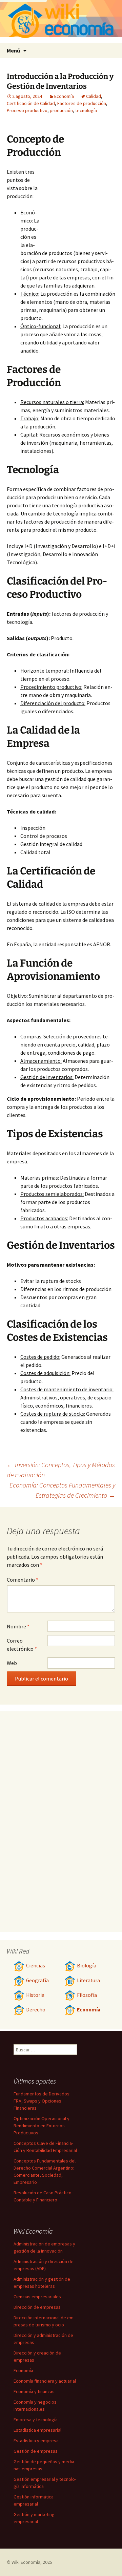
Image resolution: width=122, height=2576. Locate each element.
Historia (35, 1995)
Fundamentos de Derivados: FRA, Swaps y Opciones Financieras (42, 2101)
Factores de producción (82, 103)
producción (61, 110)
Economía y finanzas (34, 2391)
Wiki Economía (26, 2562)
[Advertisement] (78, 205)
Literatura (88, 1980)
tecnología (86, 110)
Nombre (18, 1626)
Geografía (37, 1980)
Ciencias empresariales (37, 2297)
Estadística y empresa (36, 2441)
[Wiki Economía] (61, 22)
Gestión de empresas (36, 2451)
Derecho (36, 2010)
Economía (64, 96)
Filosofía (87, 1995)
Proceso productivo (27, 110)
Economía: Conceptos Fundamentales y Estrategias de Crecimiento (62, 1490)
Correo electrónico (22, 1645)
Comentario (23, 1580)
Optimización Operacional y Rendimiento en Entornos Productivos (42, 2126)
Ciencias (36, 1966)
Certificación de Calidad (31, 103)
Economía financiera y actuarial (45, 2381)
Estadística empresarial (37, 2430)
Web (12, 1663)
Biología (87, 1966)
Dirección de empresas (37, 2307)
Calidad (94, 96)
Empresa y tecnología (36, 2420)
